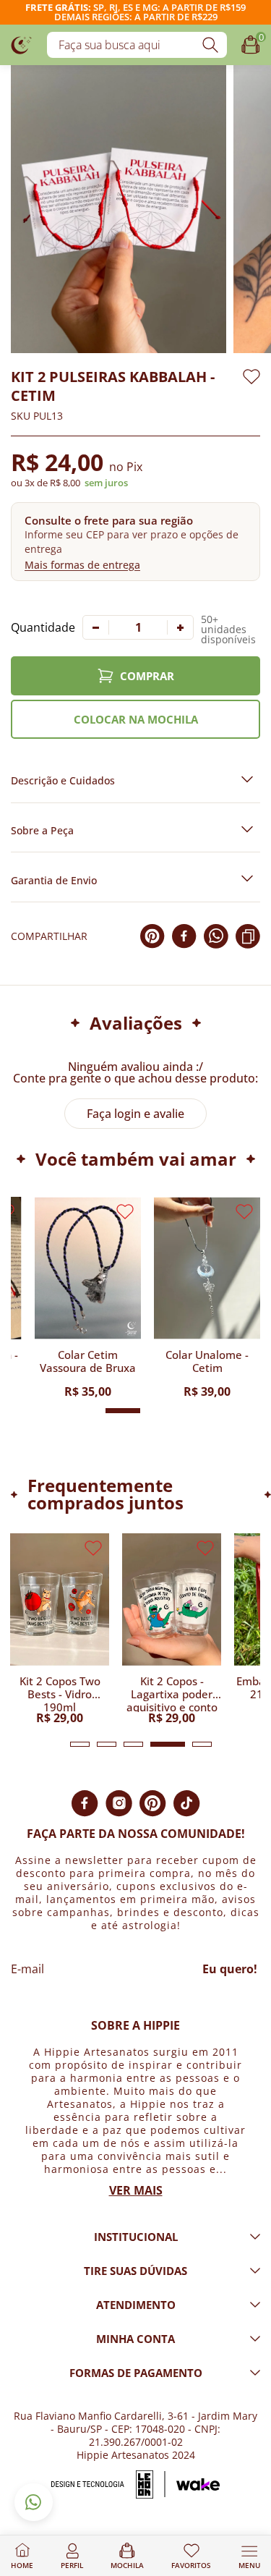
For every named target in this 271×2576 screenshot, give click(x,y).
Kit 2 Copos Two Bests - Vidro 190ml (60, 1693)
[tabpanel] (60, 1628)
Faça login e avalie (135, 1114)
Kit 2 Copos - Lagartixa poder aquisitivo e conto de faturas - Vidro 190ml (172, 1693)
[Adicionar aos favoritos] (251, 377)
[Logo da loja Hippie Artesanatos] (22, 45)
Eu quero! (230, 1969)
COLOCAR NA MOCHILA (136, 719)
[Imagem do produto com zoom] (119, 209)
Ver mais (136, 2190)
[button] (135, 542)
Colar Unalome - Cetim (207, 1361)
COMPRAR (147, 676)
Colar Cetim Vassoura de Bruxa (88, 1361)
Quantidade (43, 627)
